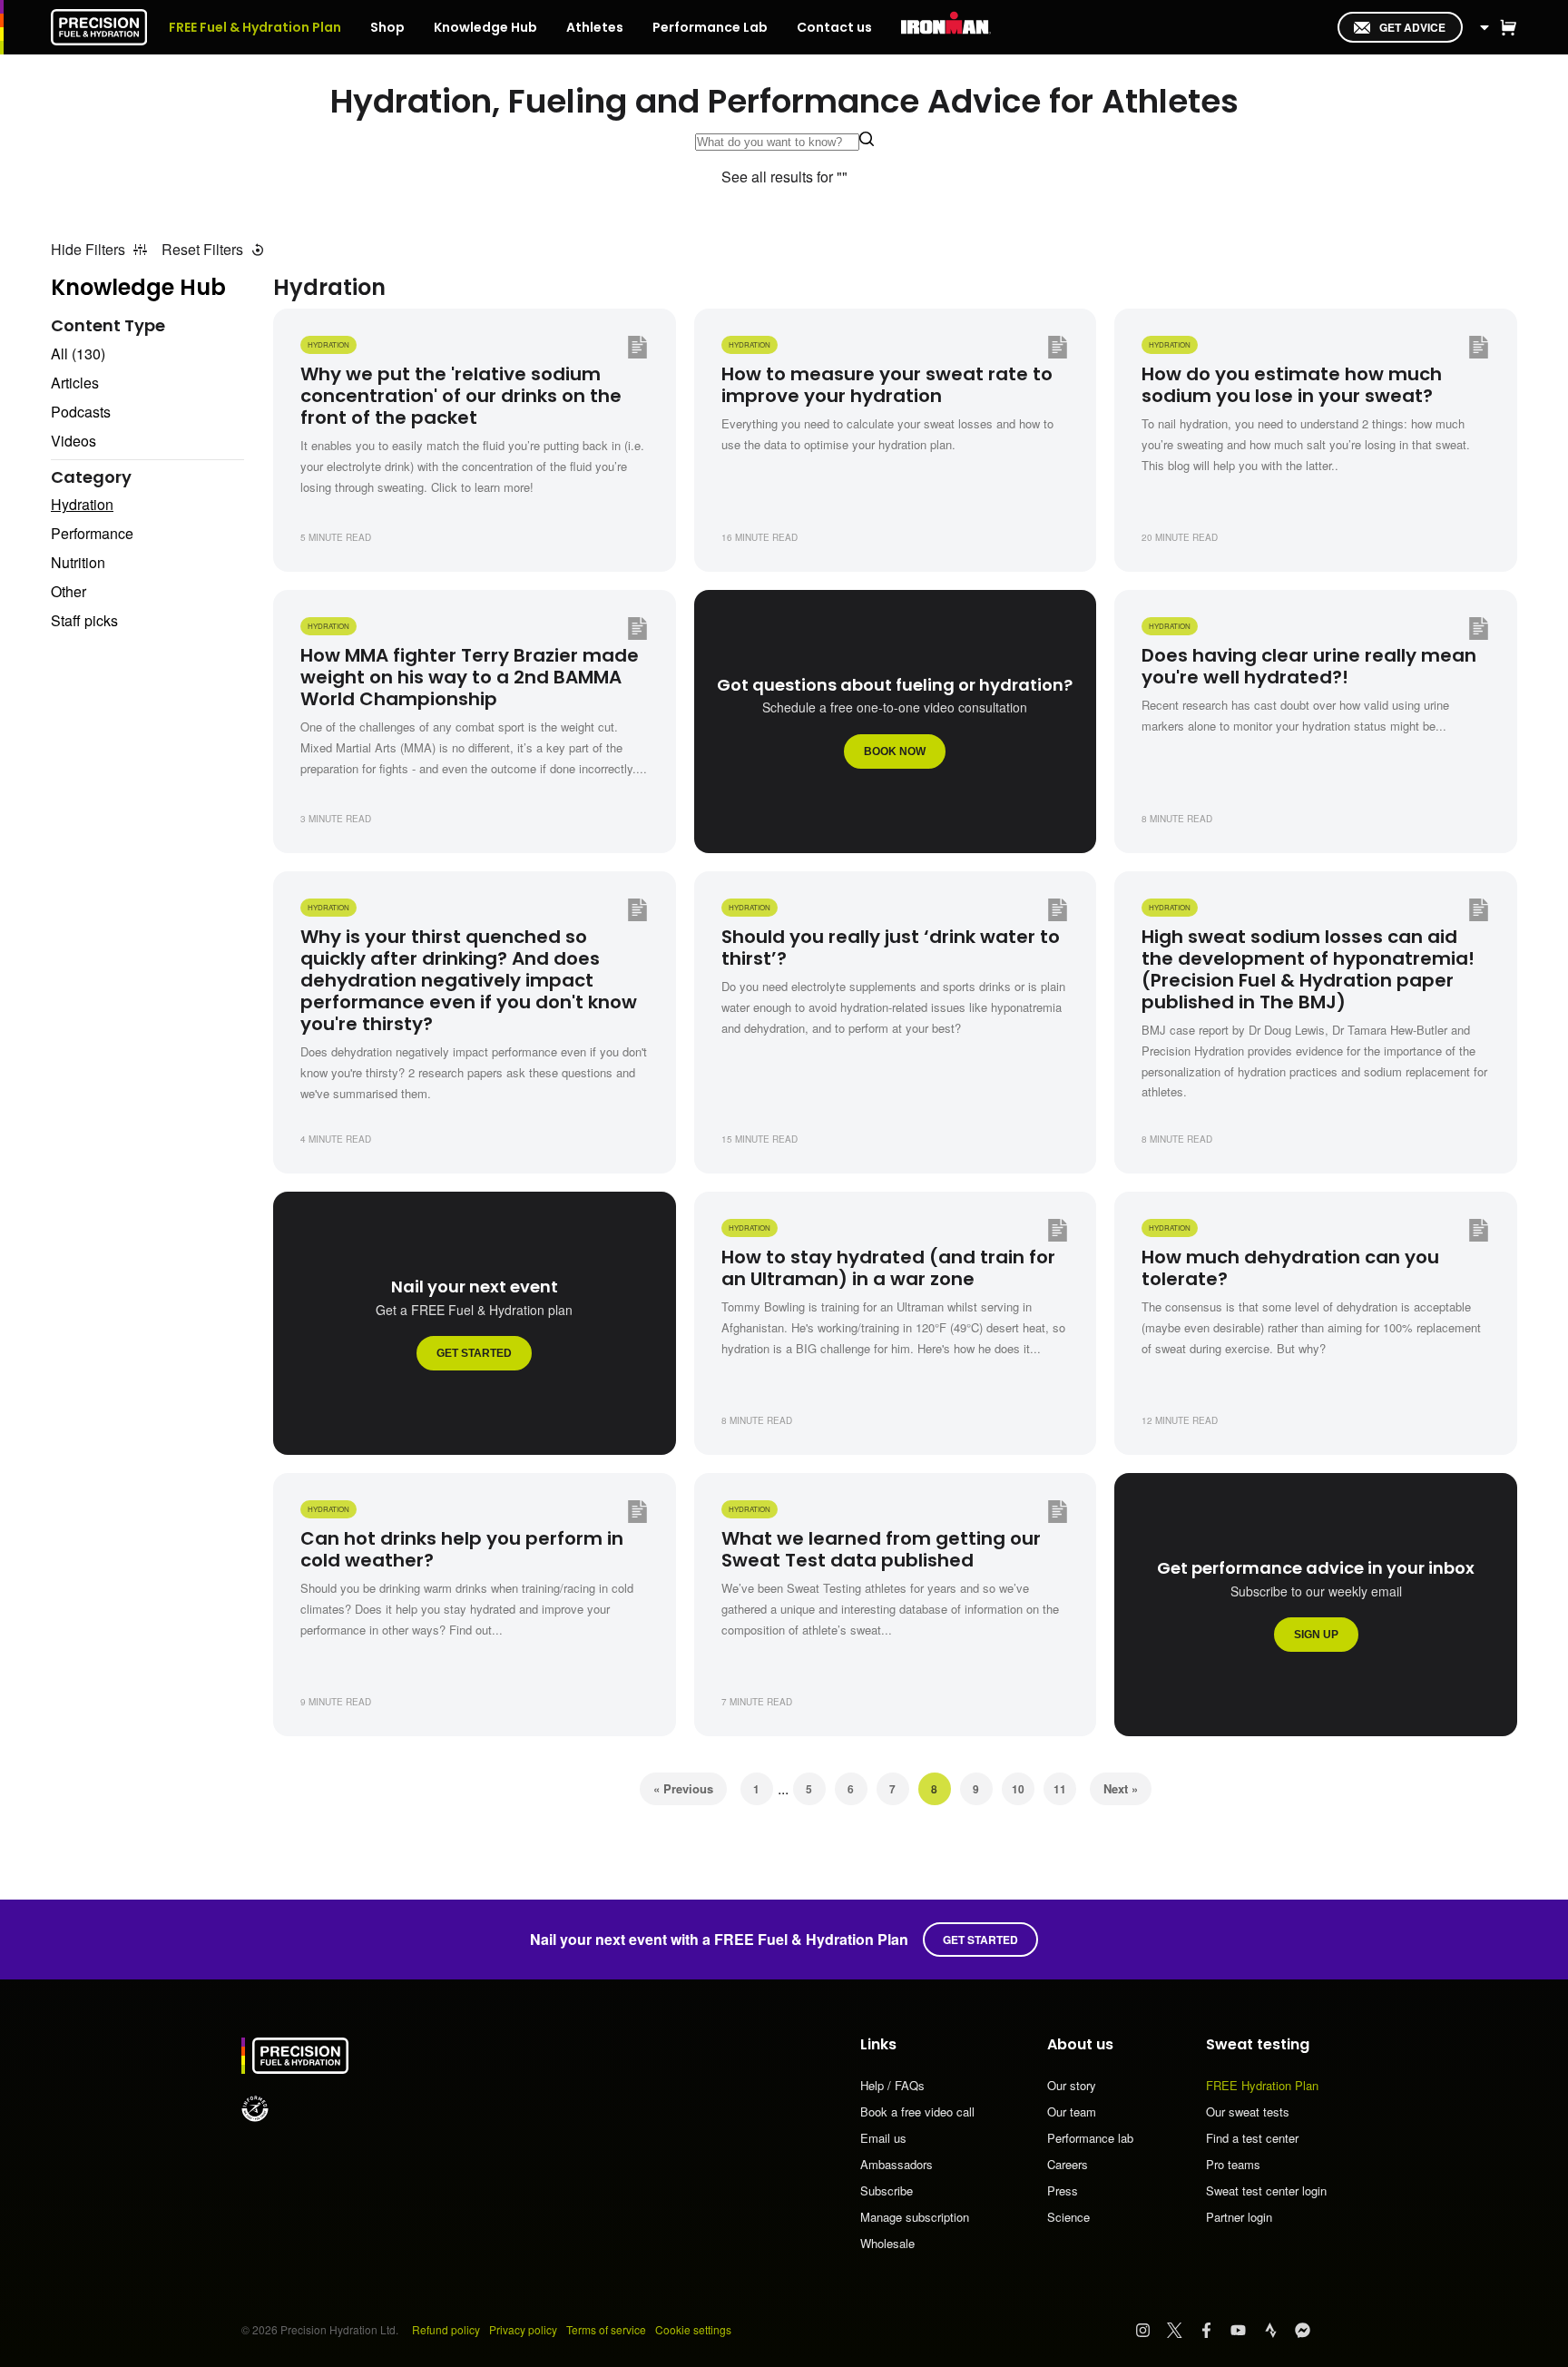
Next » (1121, 1788)
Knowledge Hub (138, 287)
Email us (883, 2139)
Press (1063, 2192)
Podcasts (81, 412)
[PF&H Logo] (99, 27)
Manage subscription (915, 2218)
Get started (980, 1940)
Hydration (82, 504)
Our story (1072, 2087)
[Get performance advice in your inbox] (1316, 1605)
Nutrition (78, 562)
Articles (75, 383)
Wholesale (887, 2243)
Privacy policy (523, 2329)
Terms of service (606, 2329)
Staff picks (84, 620)
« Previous (683, 1788)
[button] (1508, 27)
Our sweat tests (1248, 2113)
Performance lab (1090, 2139)
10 (1018, 1789)
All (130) (78, 354)
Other (69, 591)
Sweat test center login (1266, 2192)
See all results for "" (784, 177)
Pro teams (1233, 2166)
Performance (92, 533)
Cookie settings (693, 2329)
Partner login (1239, 2217)
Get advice (1412, 27)
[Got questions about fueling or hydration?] (896, 722)
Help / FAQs (892, 2087)
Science (1068, 2217)
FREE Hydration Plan (1262, 2087)
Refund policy (446, 2329)
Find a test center (1252, 2139)
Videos (73, 441)
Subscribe (887, 2192)
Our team (1072, 2113)
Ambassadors (897, 2166)
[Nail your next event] (475, 1323)
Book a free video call (917, 2113)
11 (1060, 1789)
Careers (1068, 2166)
